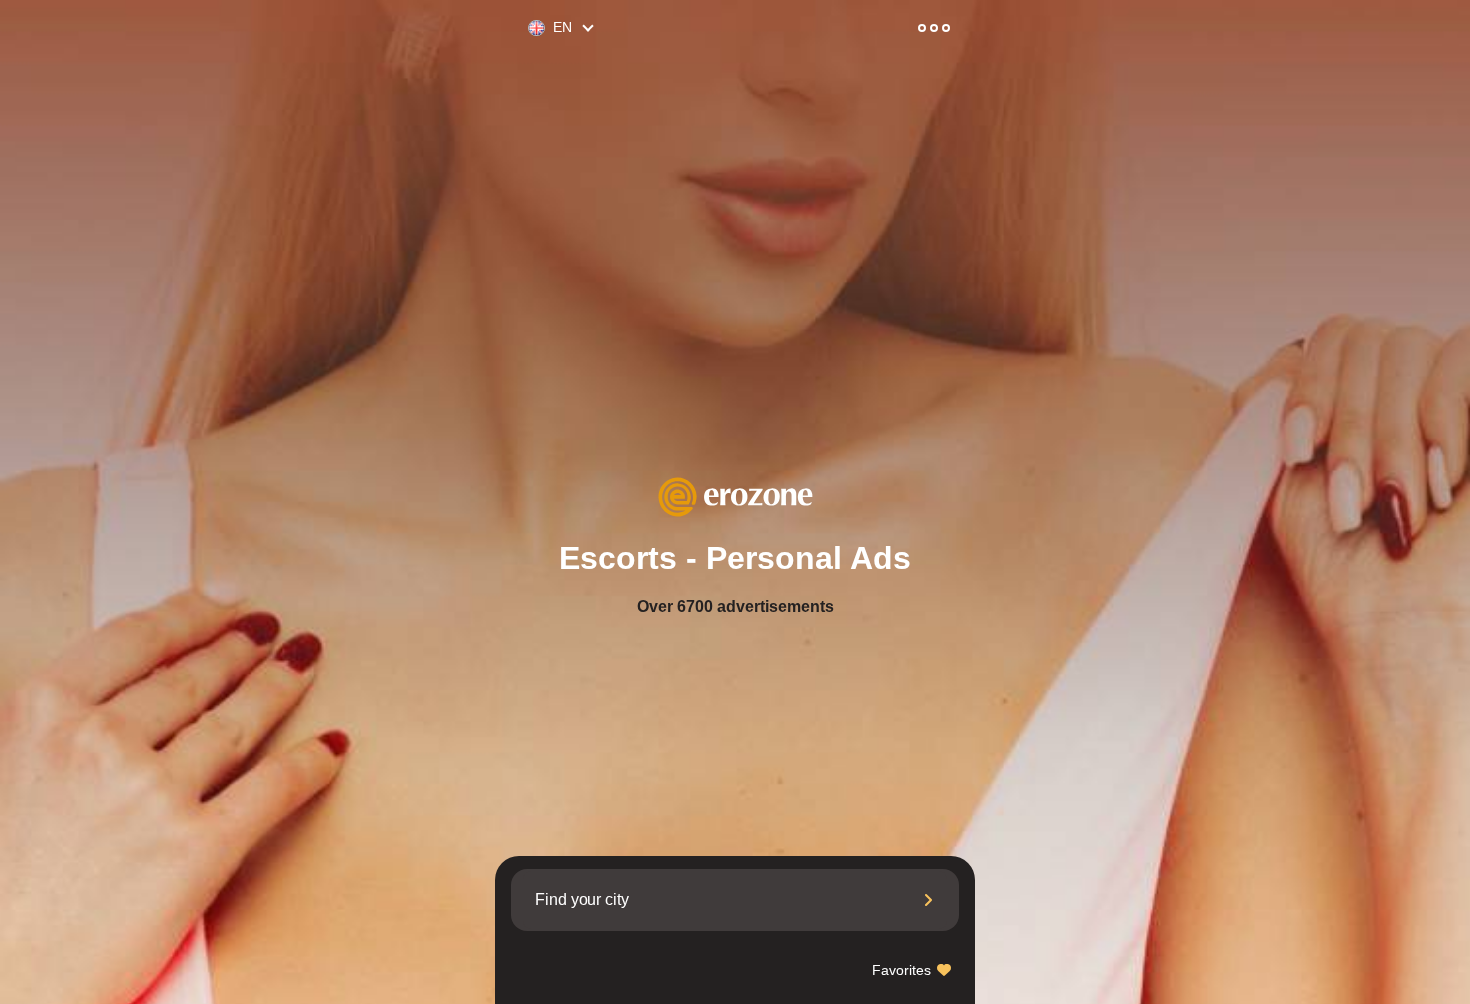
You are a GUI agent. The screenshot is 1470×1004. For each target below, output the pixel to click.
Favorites (903, 970)
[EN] (528, 28)
